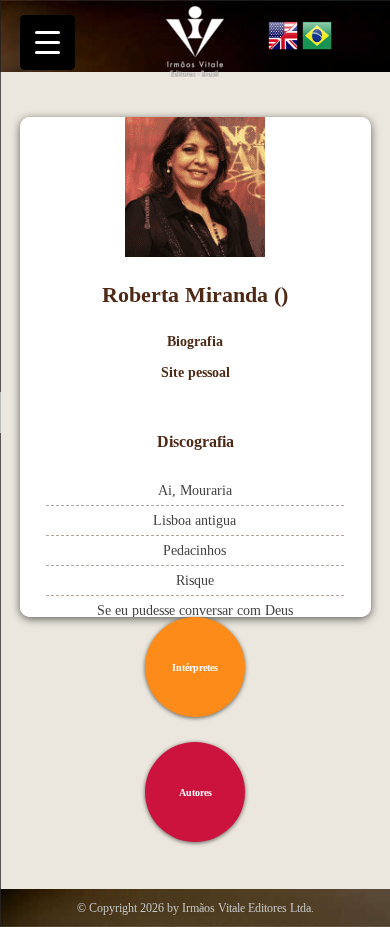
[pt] (317, 39)
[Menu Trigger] (47, 42)
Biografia (195, 341)
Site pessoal (195, 372)
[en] (283, 39)
